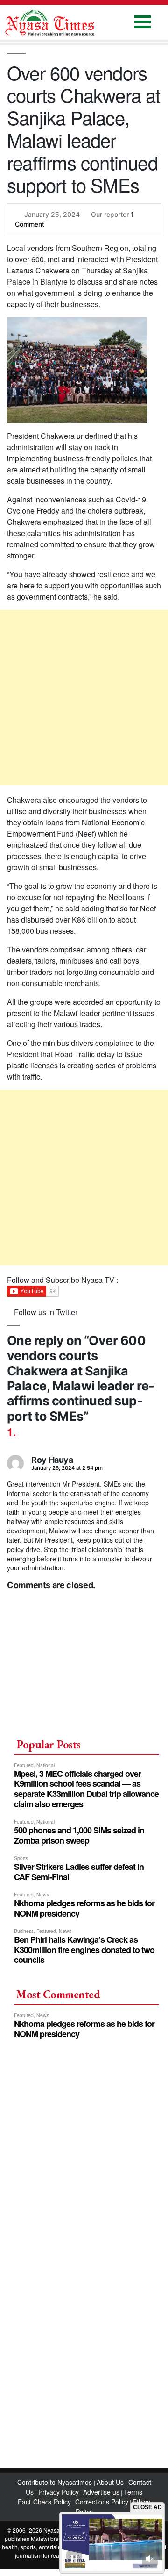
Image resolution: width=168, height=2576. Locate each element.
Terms (133, 2492)
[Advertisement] (84, 698)
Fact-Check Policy (44, 2502)
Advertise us (101, 2492)
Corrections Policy (102, 2502)
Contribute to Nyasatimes (56, 2482)
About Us (111, 2482)
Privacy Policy (59, 2492)
